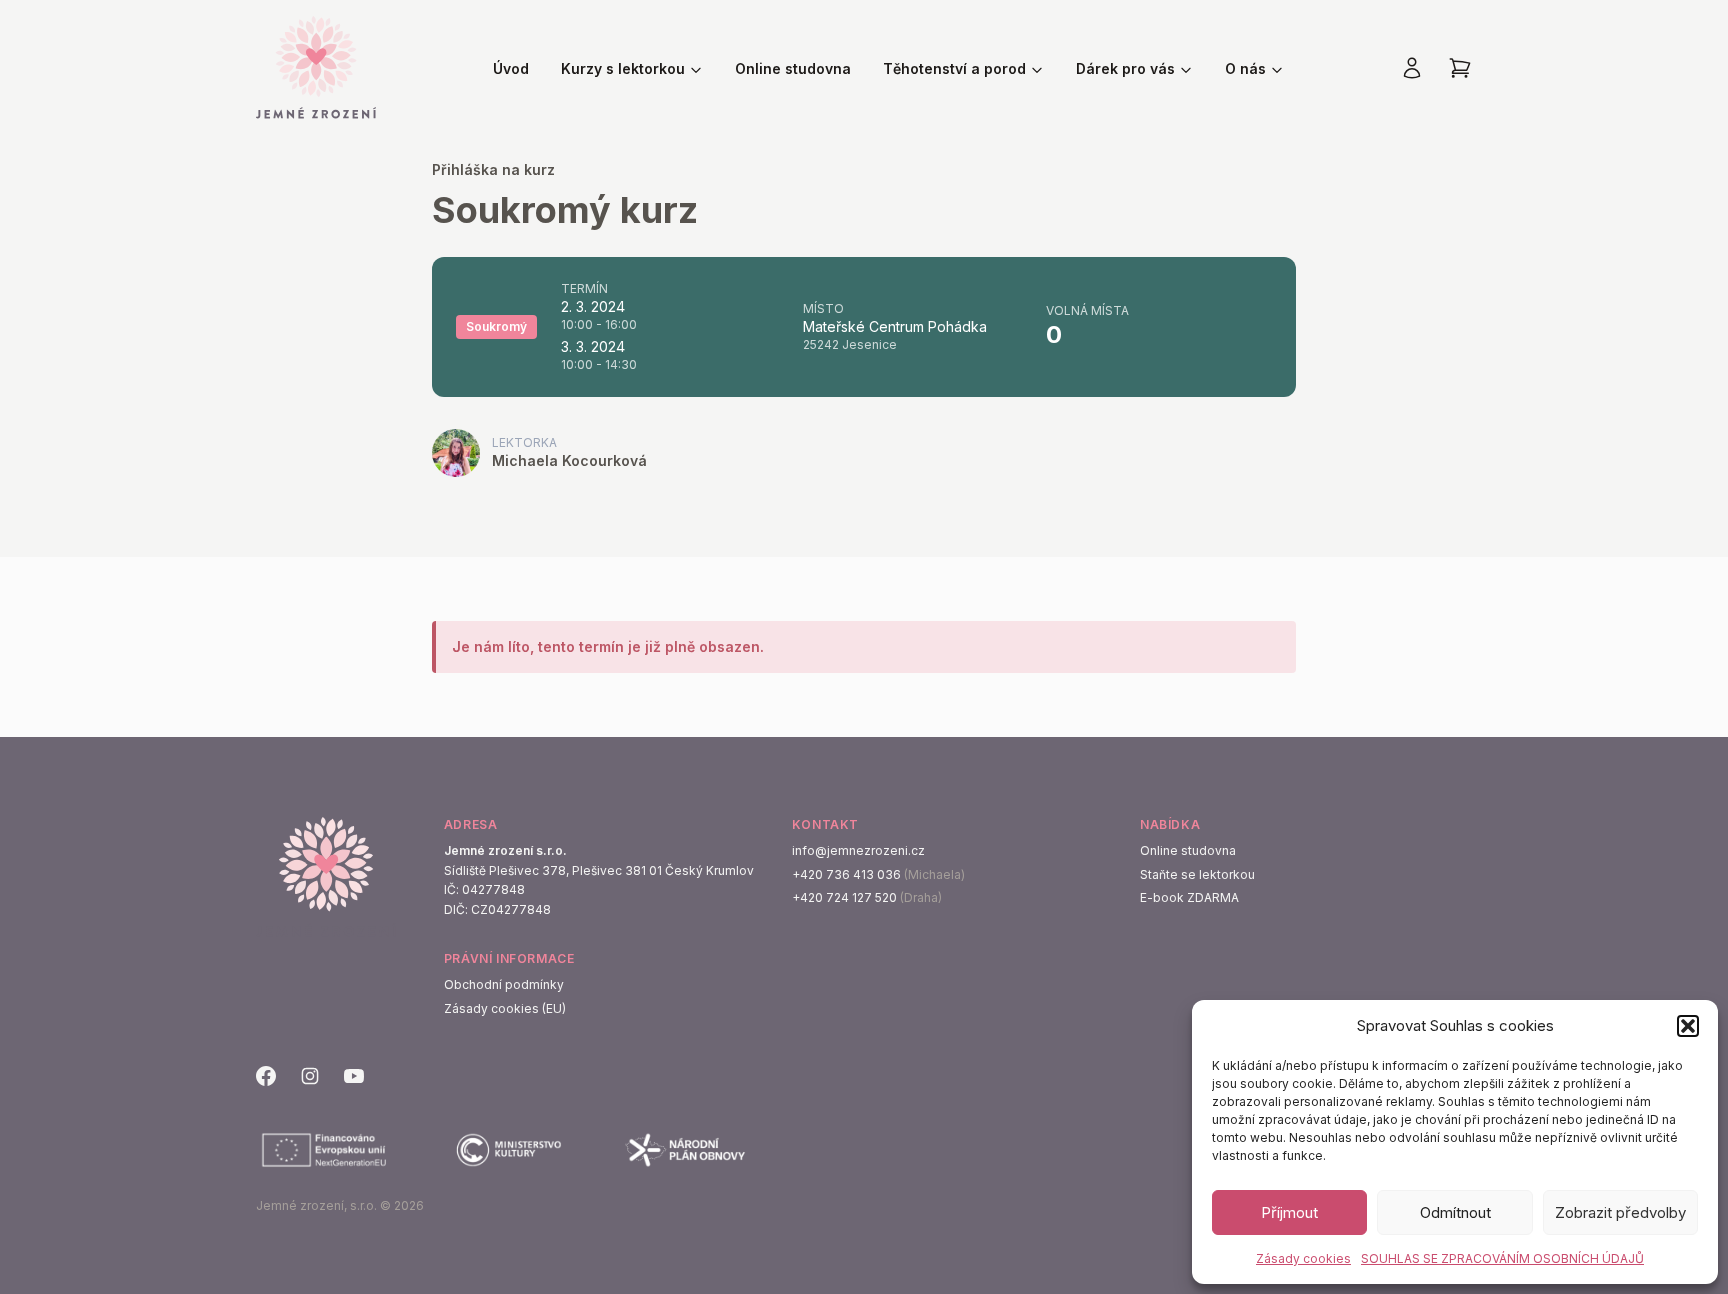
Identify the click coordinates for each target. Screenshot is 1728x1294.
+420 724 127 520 (844, 897)
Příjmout (1289, 1212)
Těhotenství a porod (954, 68)
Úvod (511, 68)
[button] (1688, 1026)
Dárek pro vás (1125, 68)
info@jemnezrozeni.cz (858, 850)
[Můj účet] (1412, 68)
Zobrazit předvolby (1620, 1212)
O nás (1245, 68)
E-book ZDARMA (1189, 897)
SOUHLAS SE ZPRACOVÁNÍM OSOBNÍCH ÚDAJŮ (1502, 1258)
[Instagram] (310, 1076)
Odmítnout (1455, 1212)
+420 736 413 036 (846, 874)
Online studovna (793, 68)
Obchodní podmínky (504, 984)
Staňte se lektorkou (1197, 874)
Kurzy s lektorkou (623, 68)
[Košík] (1460, 68)
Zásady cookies (1303, 1258)
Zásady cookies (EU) (505, 1008)
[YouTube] (354, 1076)
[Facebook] (266, 1076)
